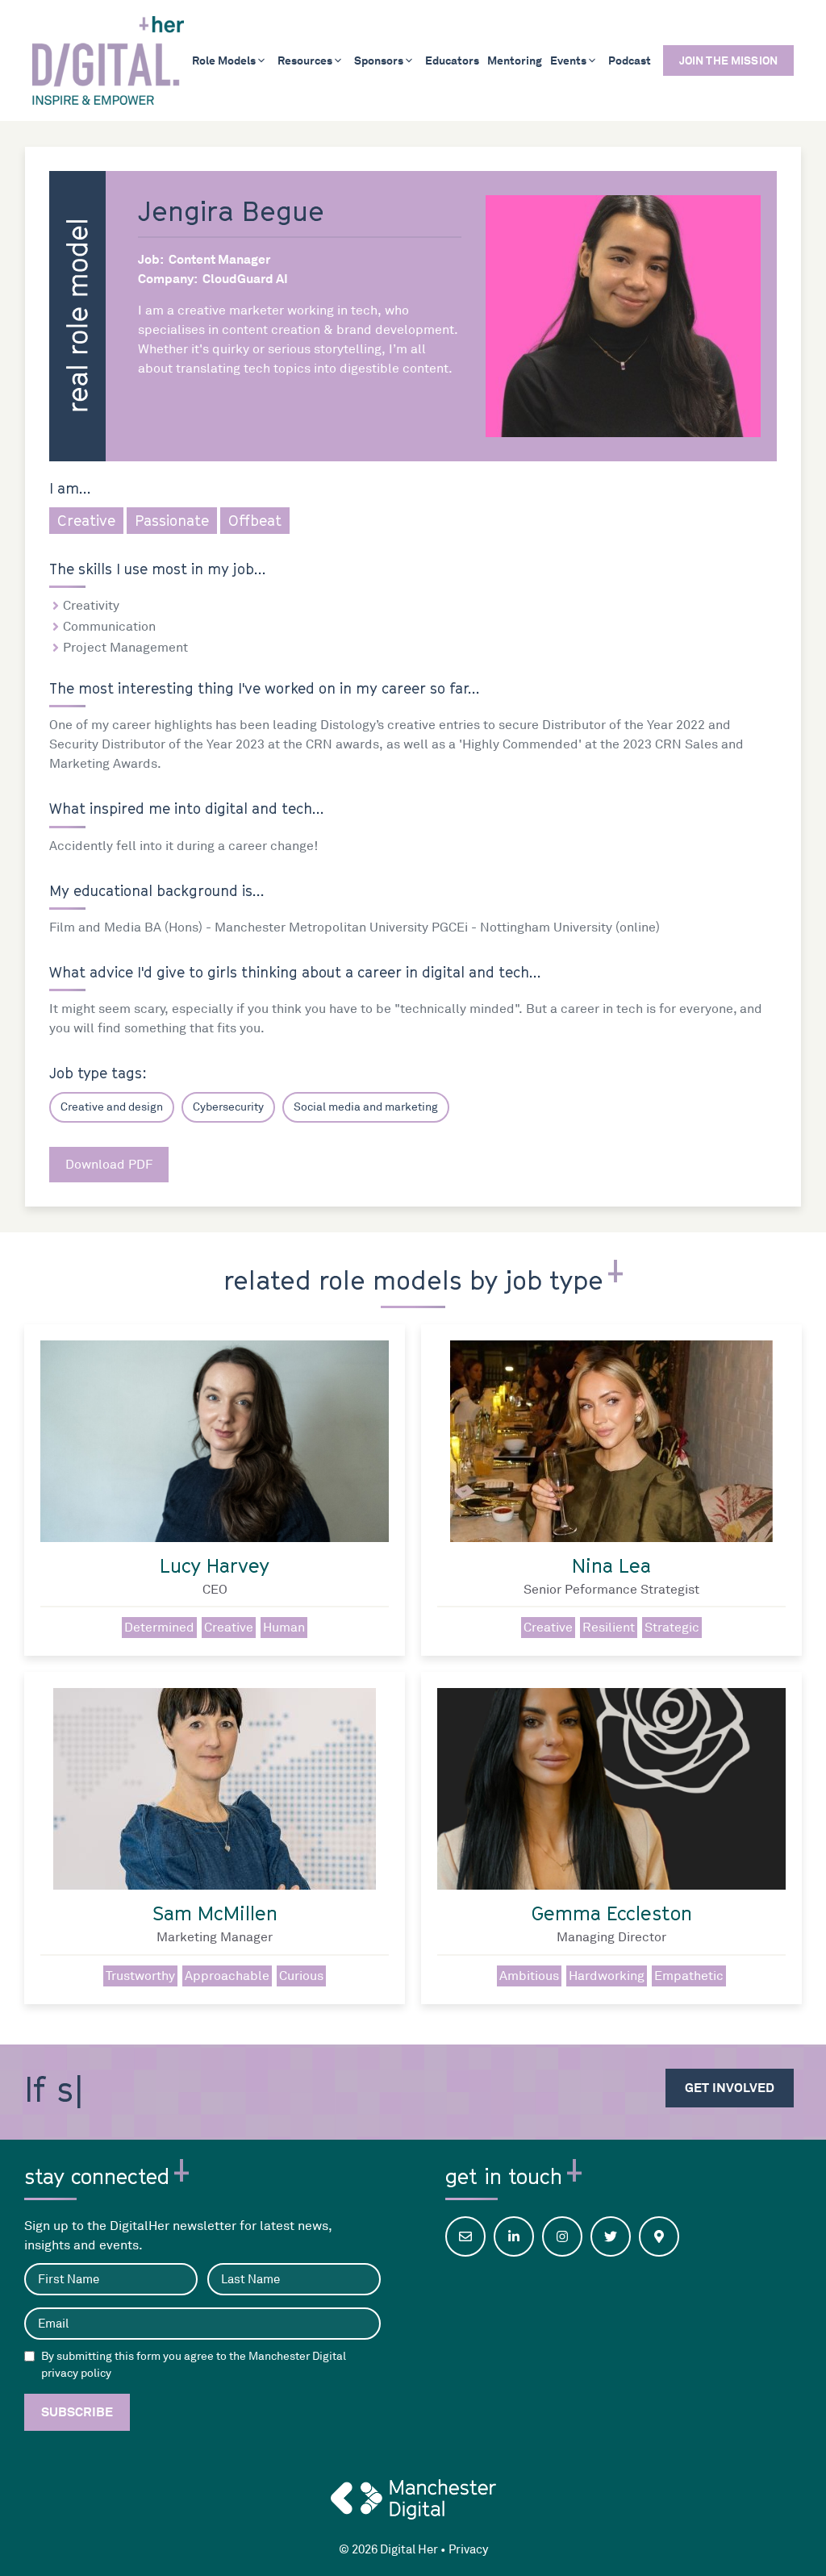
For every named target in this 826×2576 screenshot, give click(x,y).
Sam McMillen (215, 1913)
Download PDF (109, 1165)
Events (568, 60)
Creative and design (112, 1107)
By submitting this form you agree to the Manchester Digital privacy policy (194, 2365)
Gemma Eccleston (612, 1913)
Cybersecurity (228, 1107)
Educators (452, 60)
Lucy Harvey (215, 1565)
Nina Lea (611, 1565)
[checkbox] (29, 2356)
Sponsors (379, 60)
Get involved (730, 2088)
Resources (305, 60)
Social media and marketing (366, 1107)
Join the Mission (728, 60)
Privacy (468, 2550)
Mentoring (515, 60)
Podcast (630, 60)
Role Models (224, 60)
